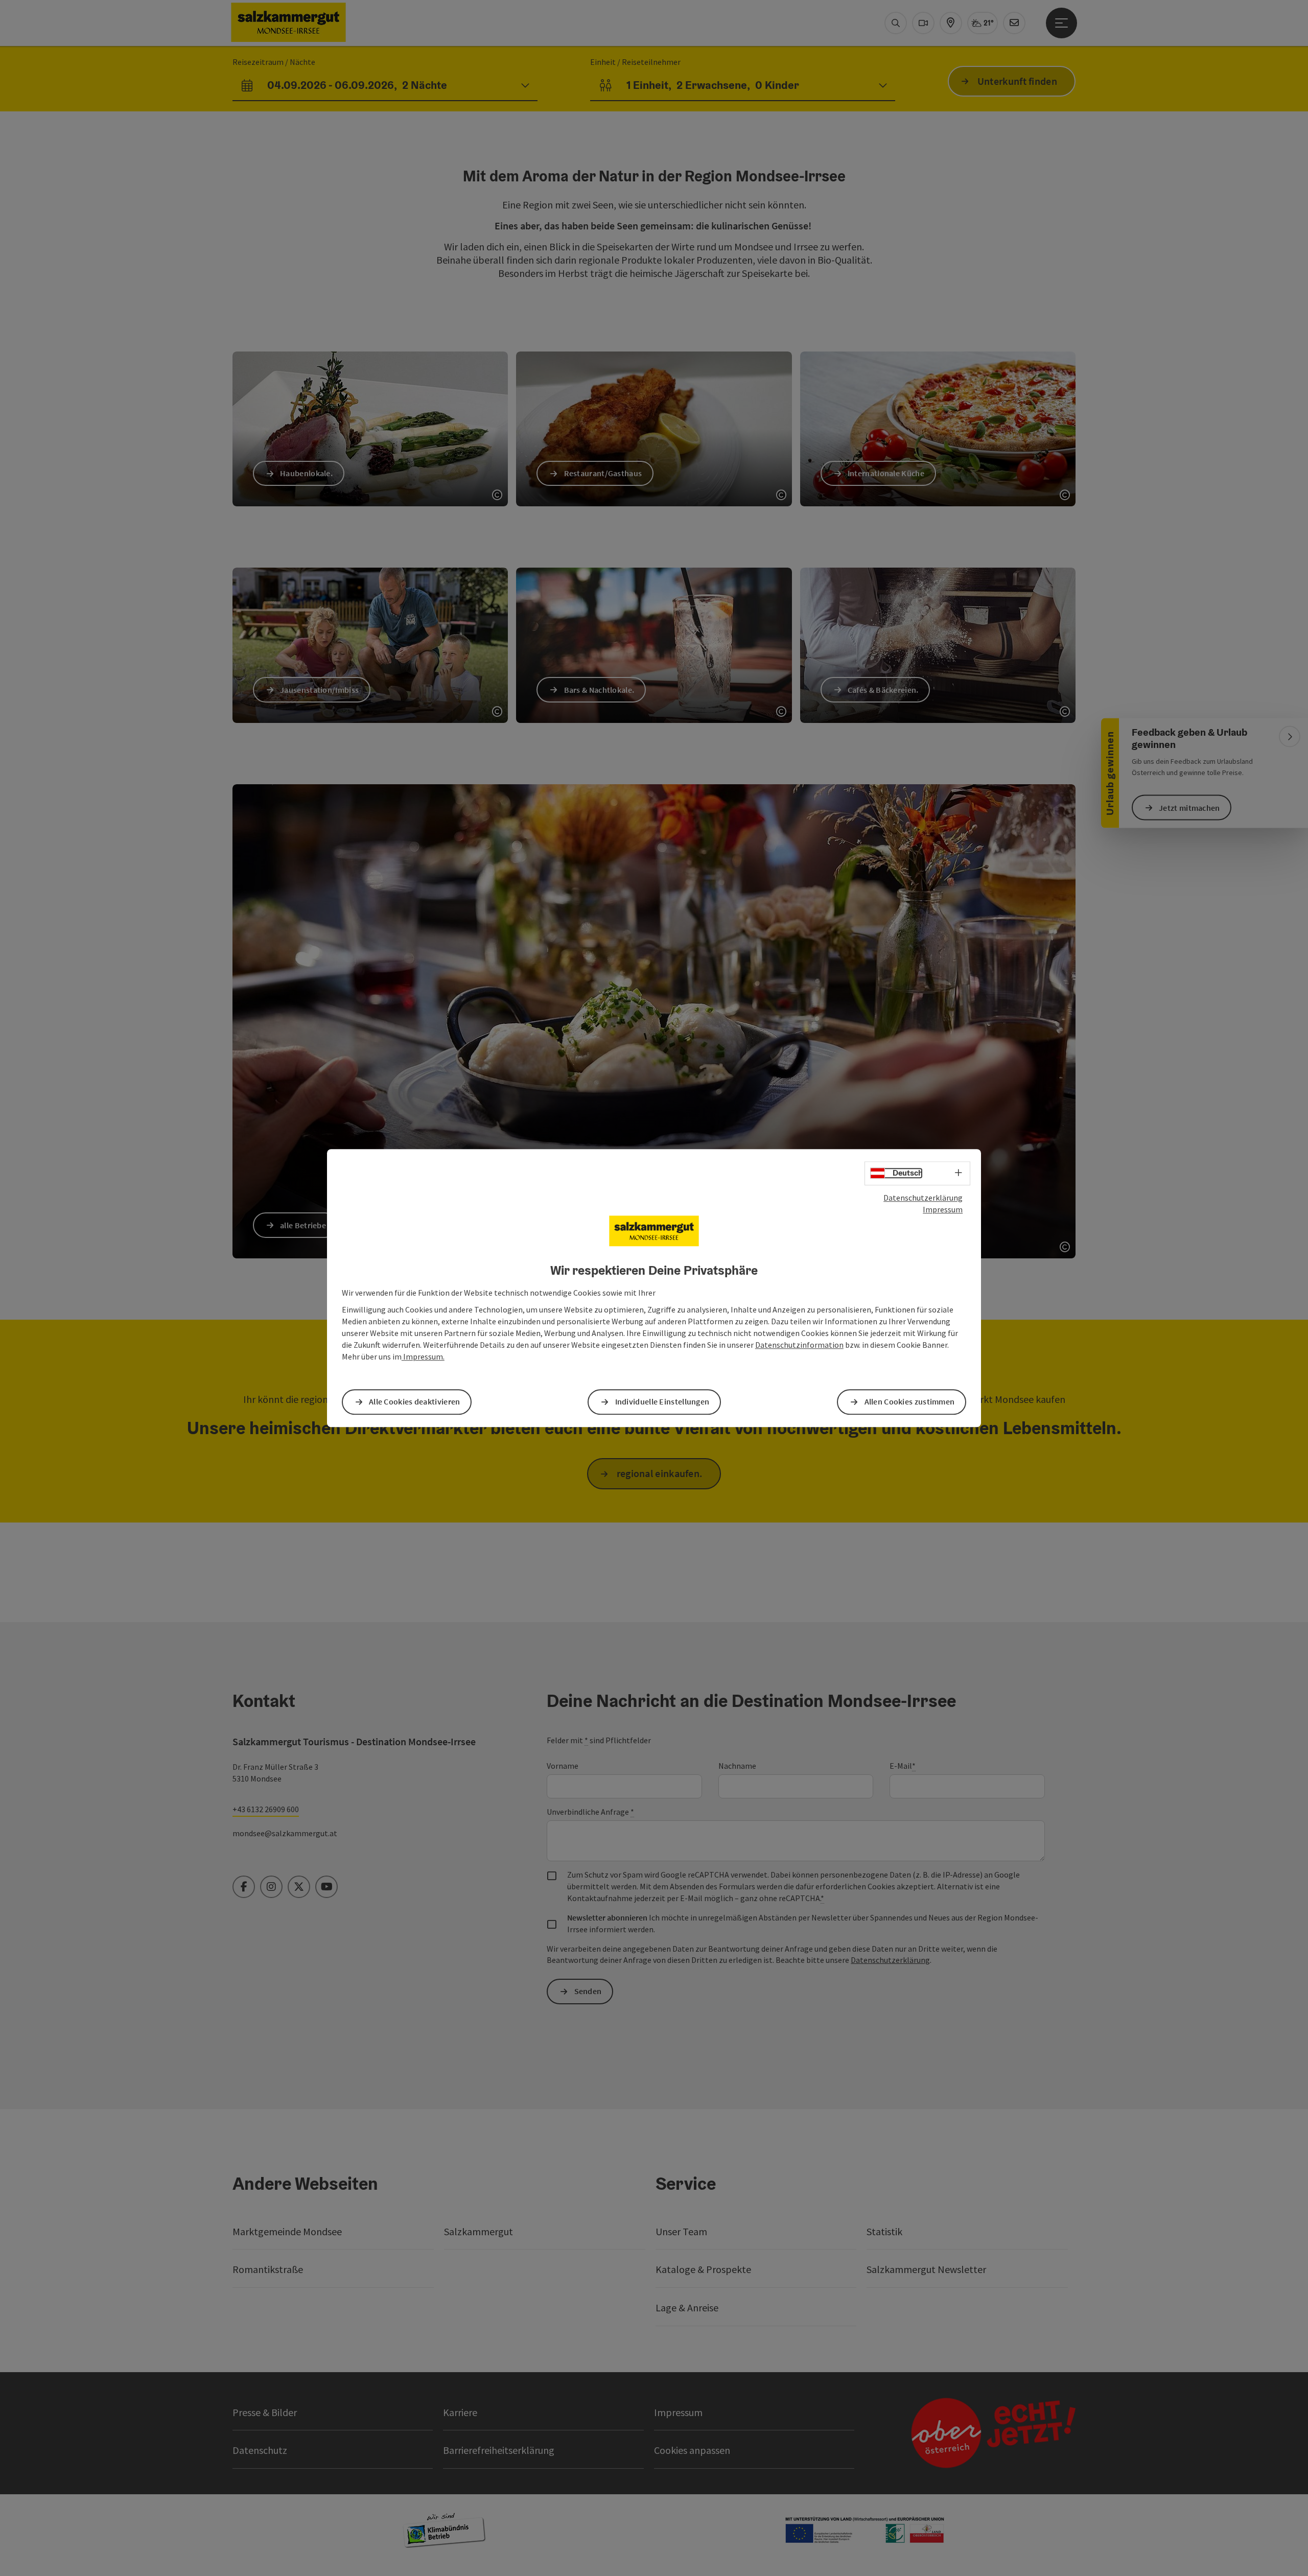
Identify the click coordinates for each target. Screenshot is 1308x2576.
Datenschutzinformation (799, 1345)
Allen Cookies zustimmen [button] (910, 1402)
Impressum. (423, 1356)
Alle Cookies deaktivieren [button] (415, 1402)
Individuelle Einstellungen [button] (662, 1402)
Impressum (943, 1209)
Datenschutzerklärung (923, 1198)
